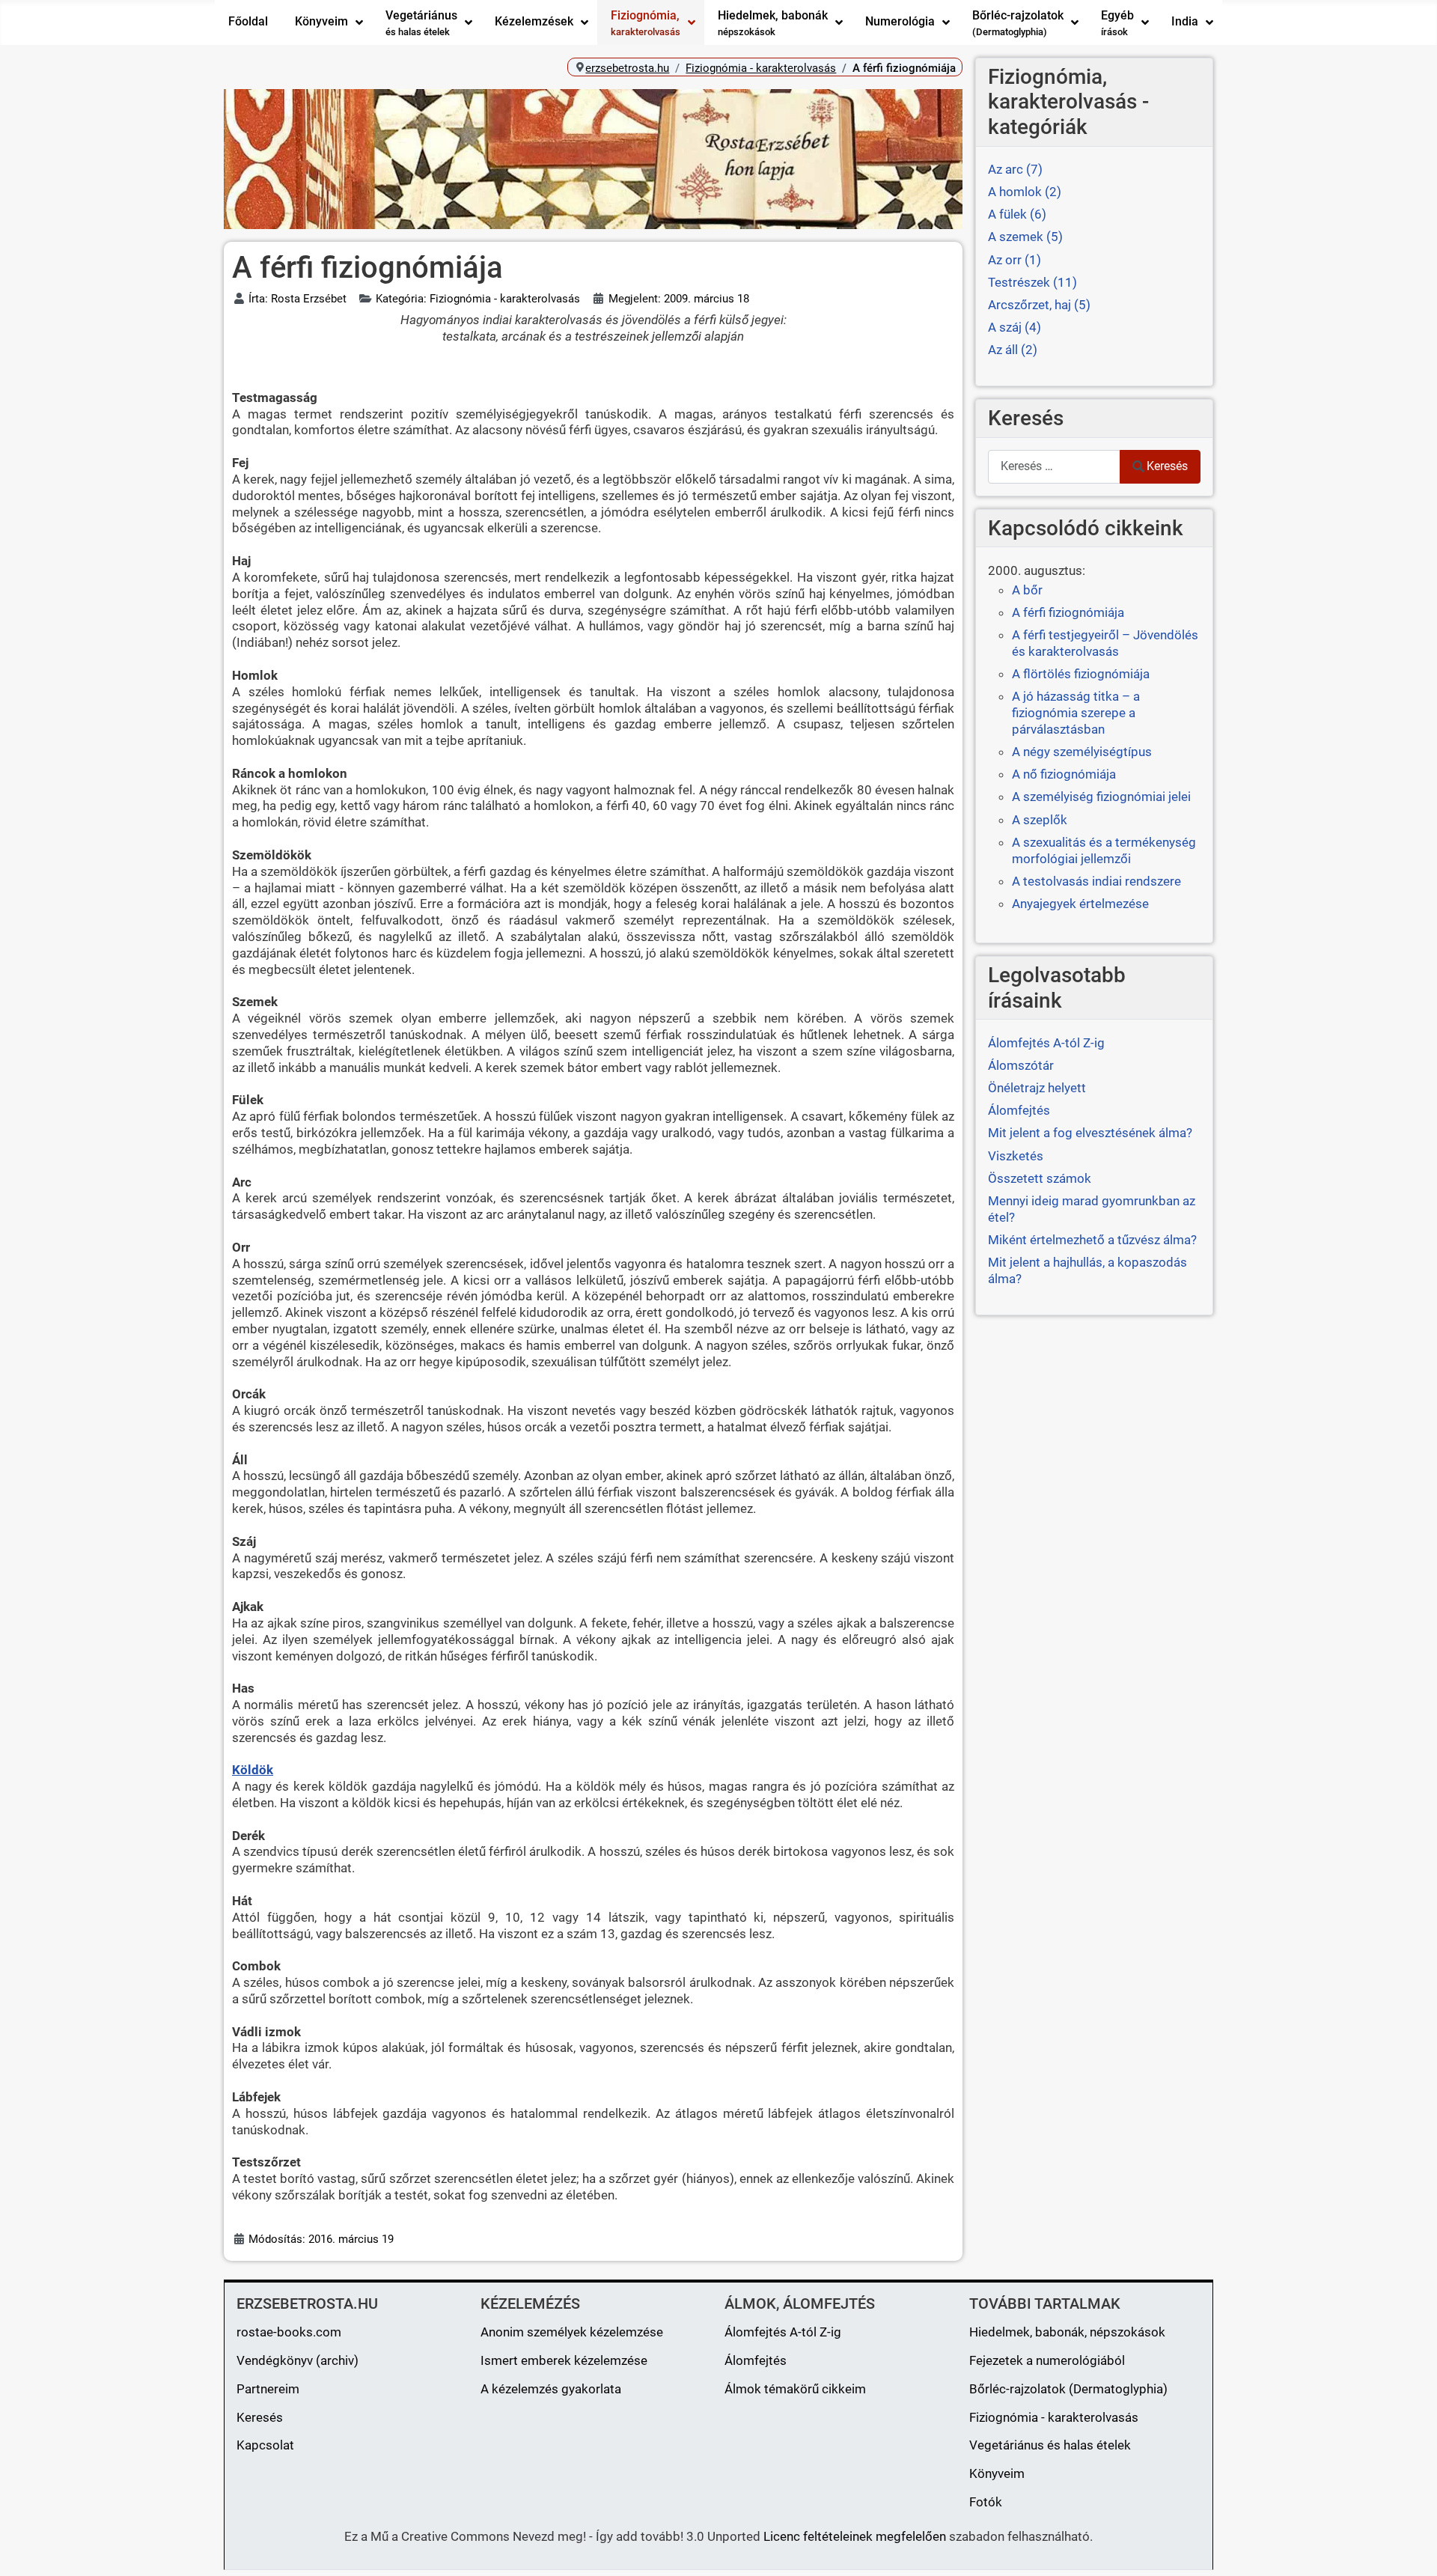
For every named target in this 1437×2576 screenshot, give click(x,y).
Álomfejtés (756, 2360)
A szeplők (1040, 820)
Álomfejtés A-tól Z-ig (783, 2332)
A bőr (1027, 590)
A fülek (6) (1017, 214)
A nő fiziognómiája (1064, 774)
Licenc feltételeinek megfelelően (855, 2536)
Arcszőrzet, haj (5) (1039, 305)
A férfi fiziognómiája (1068, 612)
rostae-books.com (289, 2332)
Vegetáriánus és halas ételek (1050, 2445)
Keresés (1167, 466)
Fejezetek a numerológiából (1047, 2360)
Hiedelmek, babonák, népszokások (1067, 2332)
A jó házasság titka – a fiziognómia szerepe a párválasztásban (1076, 713)
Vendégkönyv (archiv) (298, 2360)
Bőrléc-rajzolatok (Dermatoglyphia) (1068, 2389)
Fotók (986, 2502)
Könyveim (997, 2473)
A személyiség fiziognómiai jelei (1101, 797)
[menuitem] (248, 22)
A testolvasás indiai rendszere (1096, 881)
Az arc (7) (1015, 169)
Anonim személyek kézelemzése (572, 2332)
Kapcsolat (265, 2445)
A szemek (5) (1025, 237)
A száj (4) (1015, 327)
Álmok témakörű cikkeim (795, 2389)
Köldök (253, 1770)
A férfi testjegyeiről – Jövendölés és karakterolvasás (1105, 643)
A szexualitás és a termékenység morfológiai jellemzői (1104, 850)
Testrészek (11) (1032, 282)
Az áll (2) (1013, 350)
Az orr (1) (1015, 260)
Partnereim (268, 2389)
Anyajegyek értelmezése (1080, 904)
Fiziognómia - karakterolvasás (1054, 2417)
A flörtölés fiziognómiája (1081, 674)
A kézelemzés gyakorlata (551, 2389)
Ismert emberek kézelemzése (564, 2360)
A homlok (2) (1025, 192)
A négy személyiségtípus (1082, 752)
